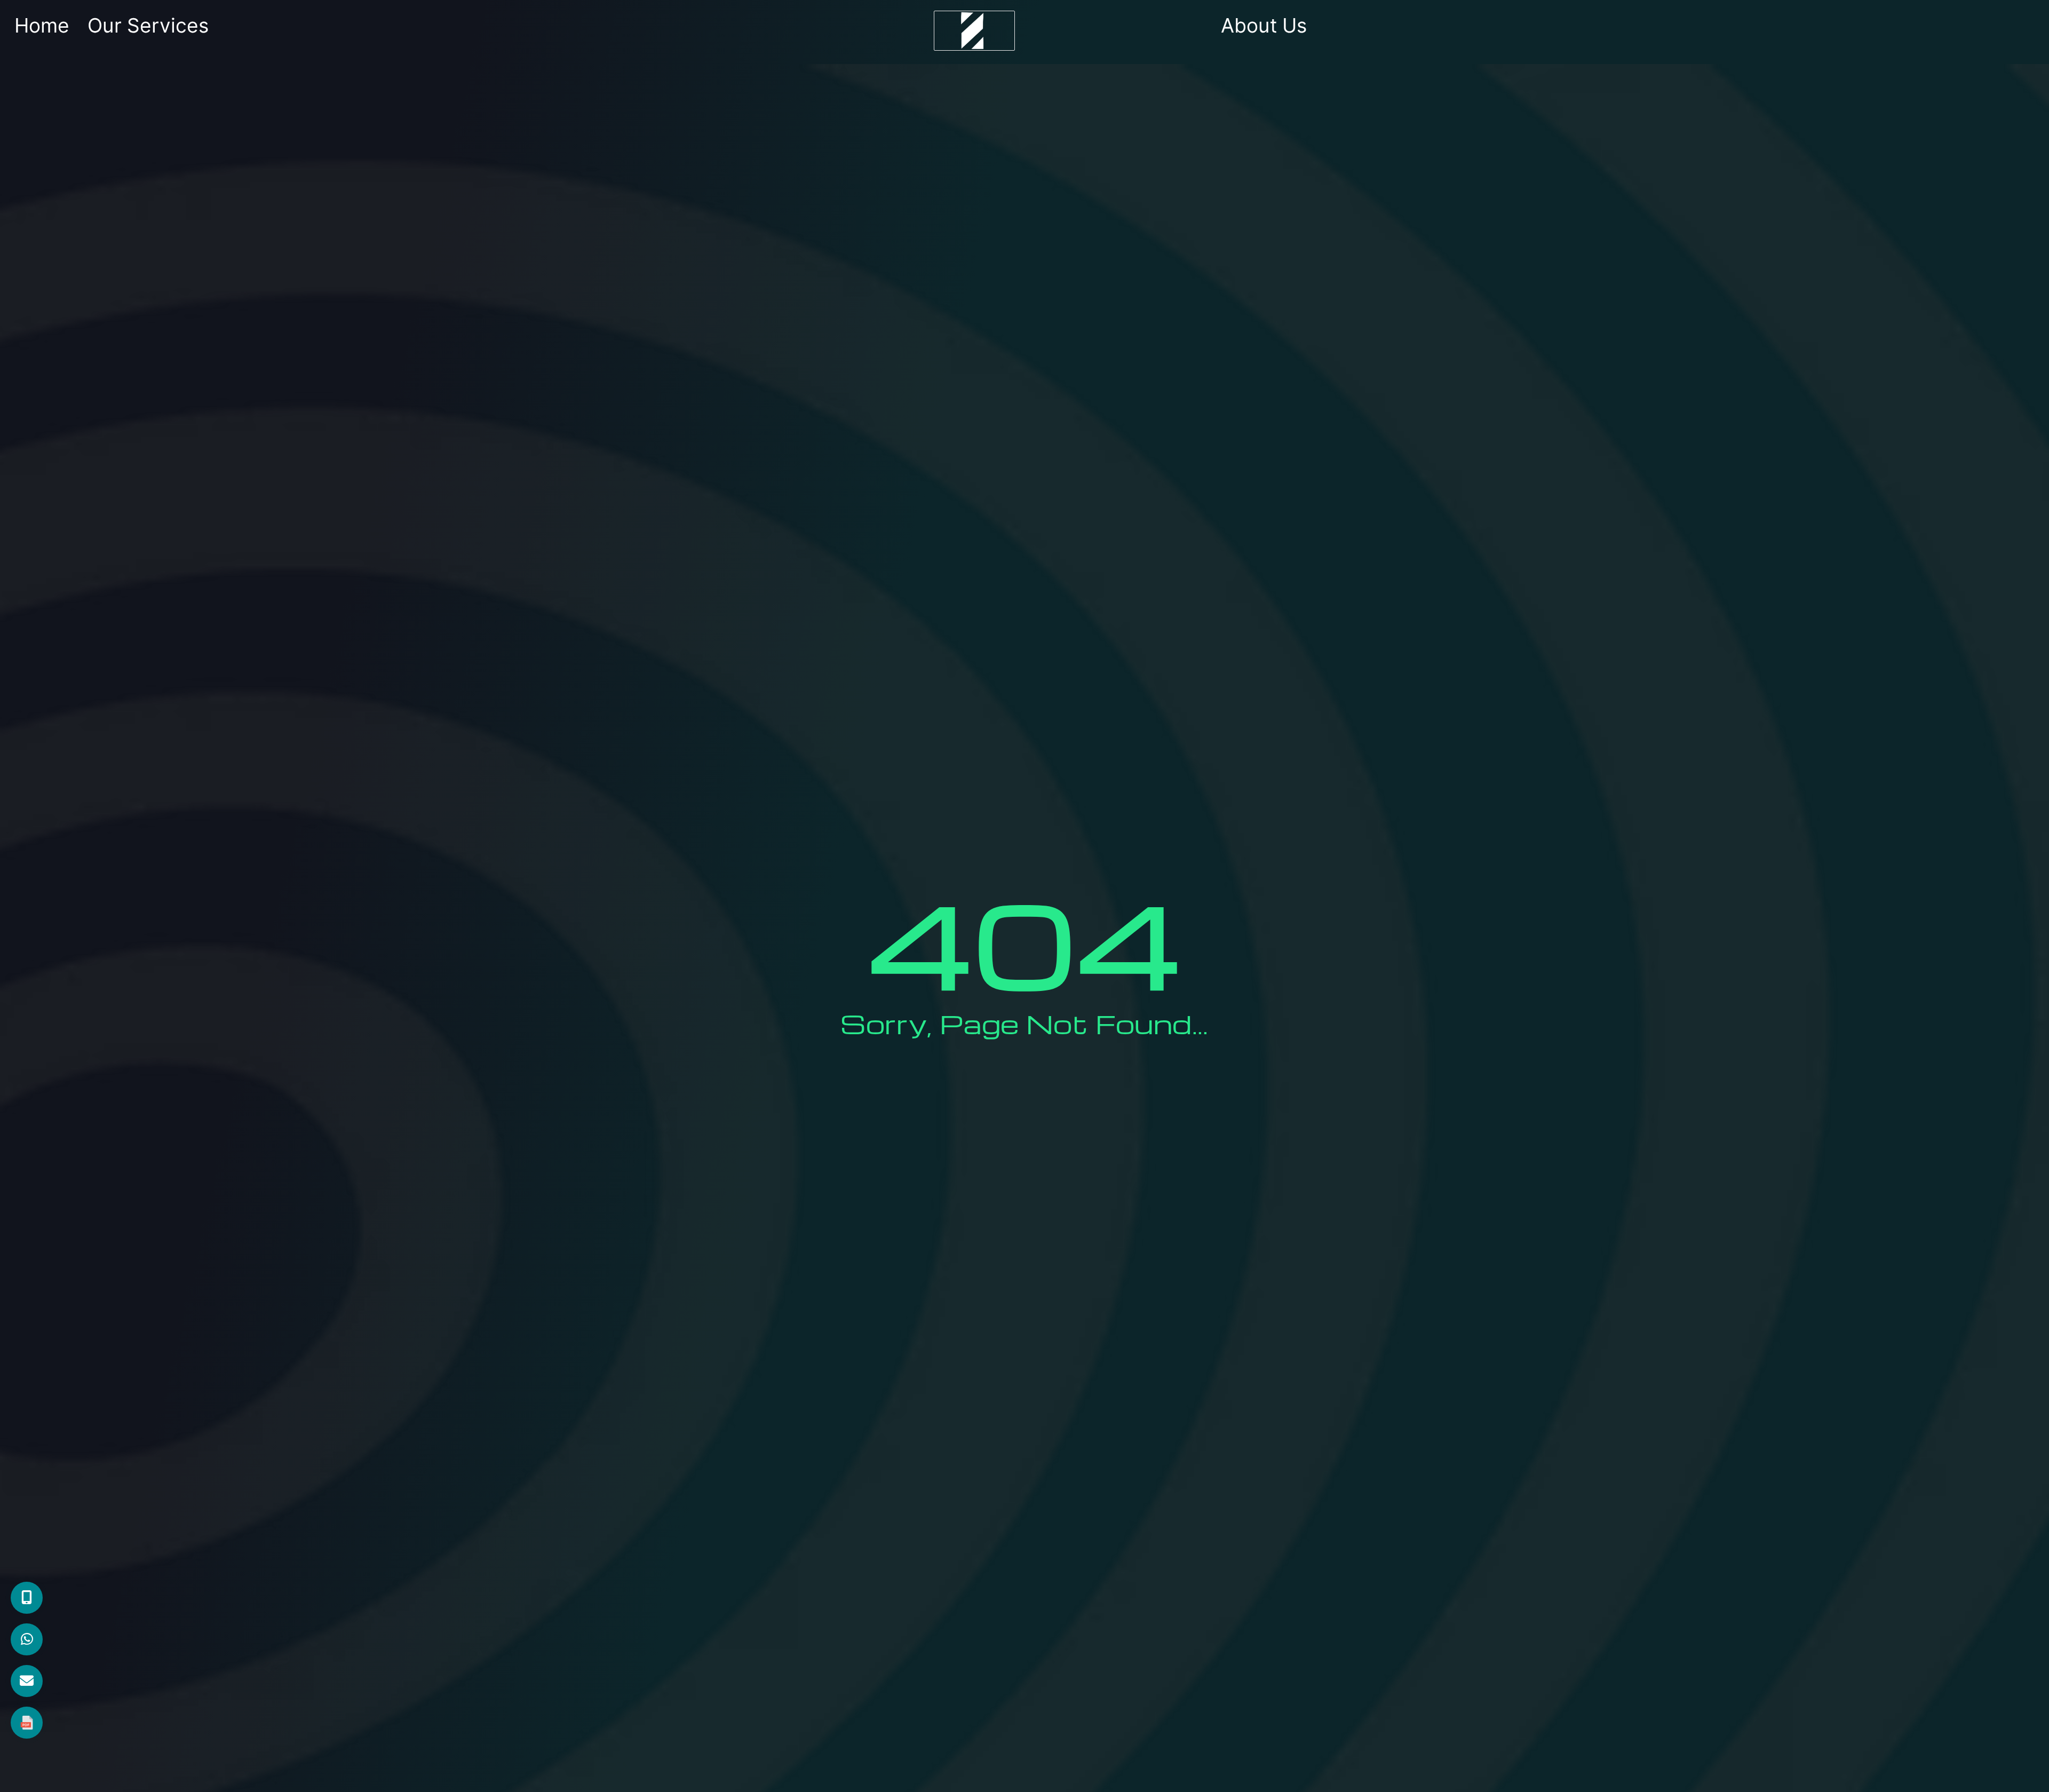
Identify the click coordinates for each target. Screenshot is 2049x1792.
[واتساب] (27, 1639)
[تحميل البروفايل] (27, 1723)
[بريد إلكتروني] (27, 1681)
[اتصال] (27, 1598)
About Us (1264, 25)
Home (42, 25)
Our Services (148, 25)
